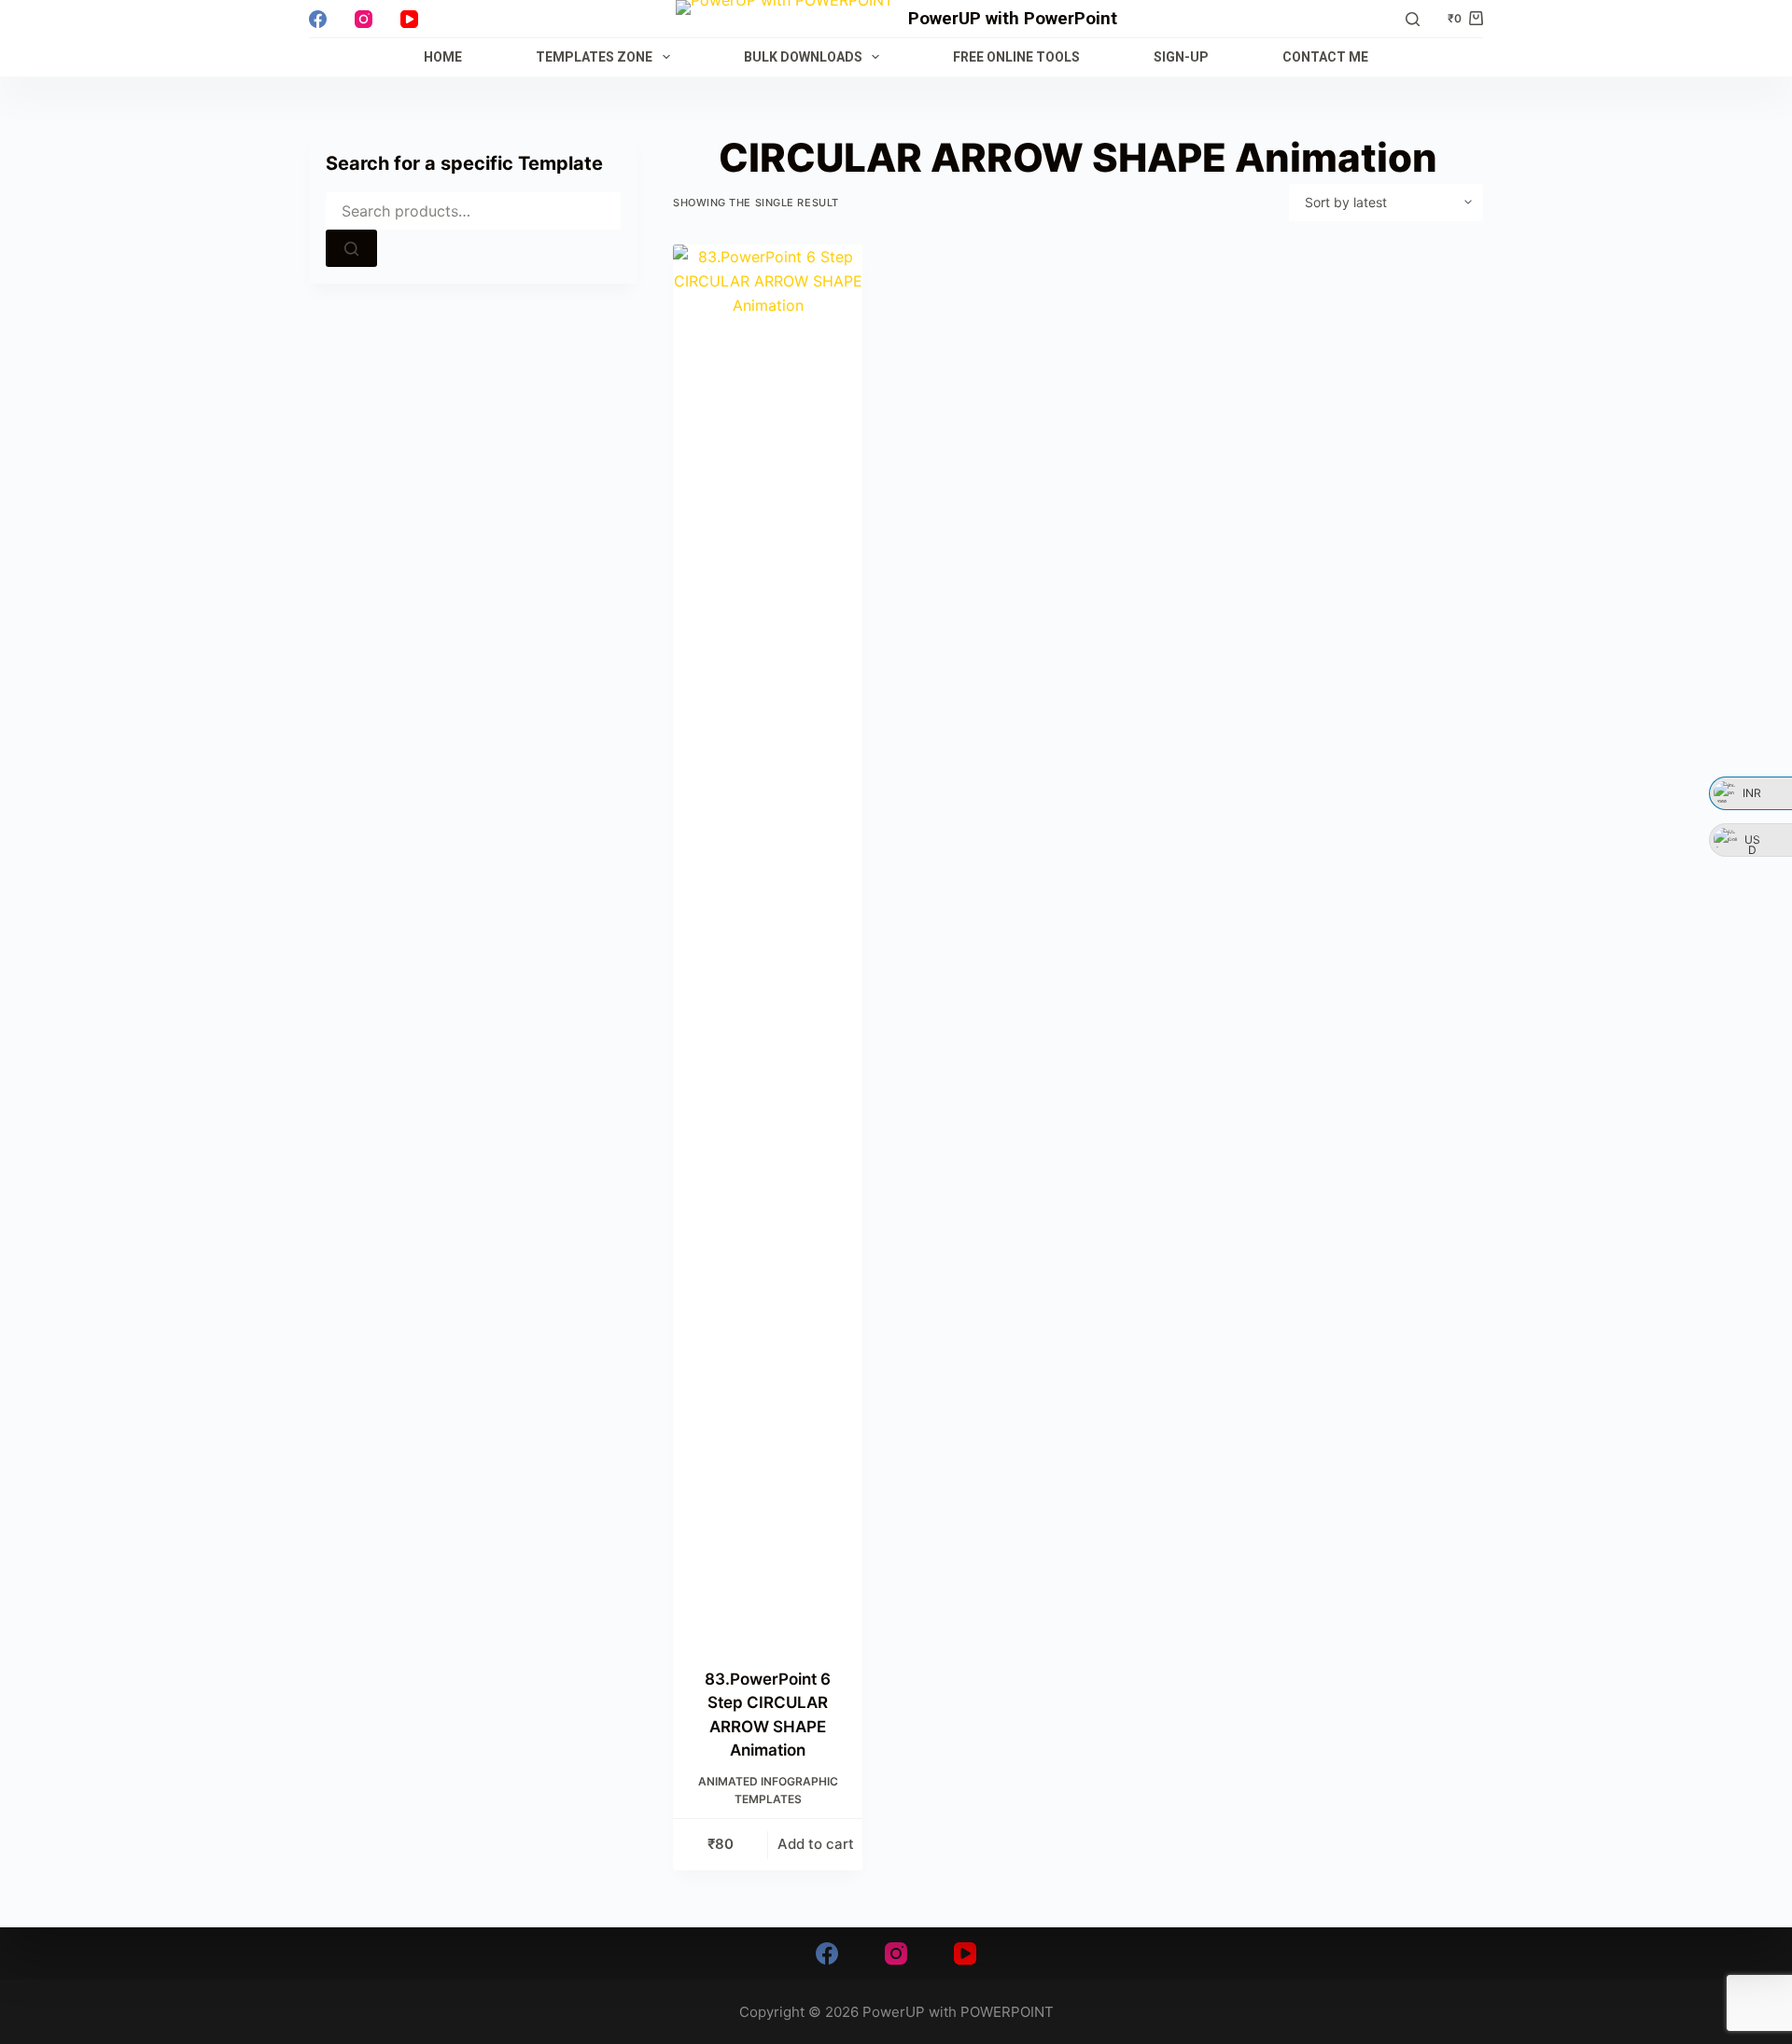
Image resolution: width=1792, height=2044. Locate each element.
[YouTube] (409, 19)
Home (443, 57)
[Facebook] (318, 19)
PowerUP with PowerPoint (1013, 18)
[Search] (1413, 19)
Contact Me (1325, 57)
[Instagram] (364, 19)
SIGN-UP (1181, 57)
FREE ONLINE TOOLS (1016, 57)
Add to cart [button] (816, 1844)
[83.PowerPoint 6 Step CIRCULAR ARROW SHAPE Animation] (768, 945)
